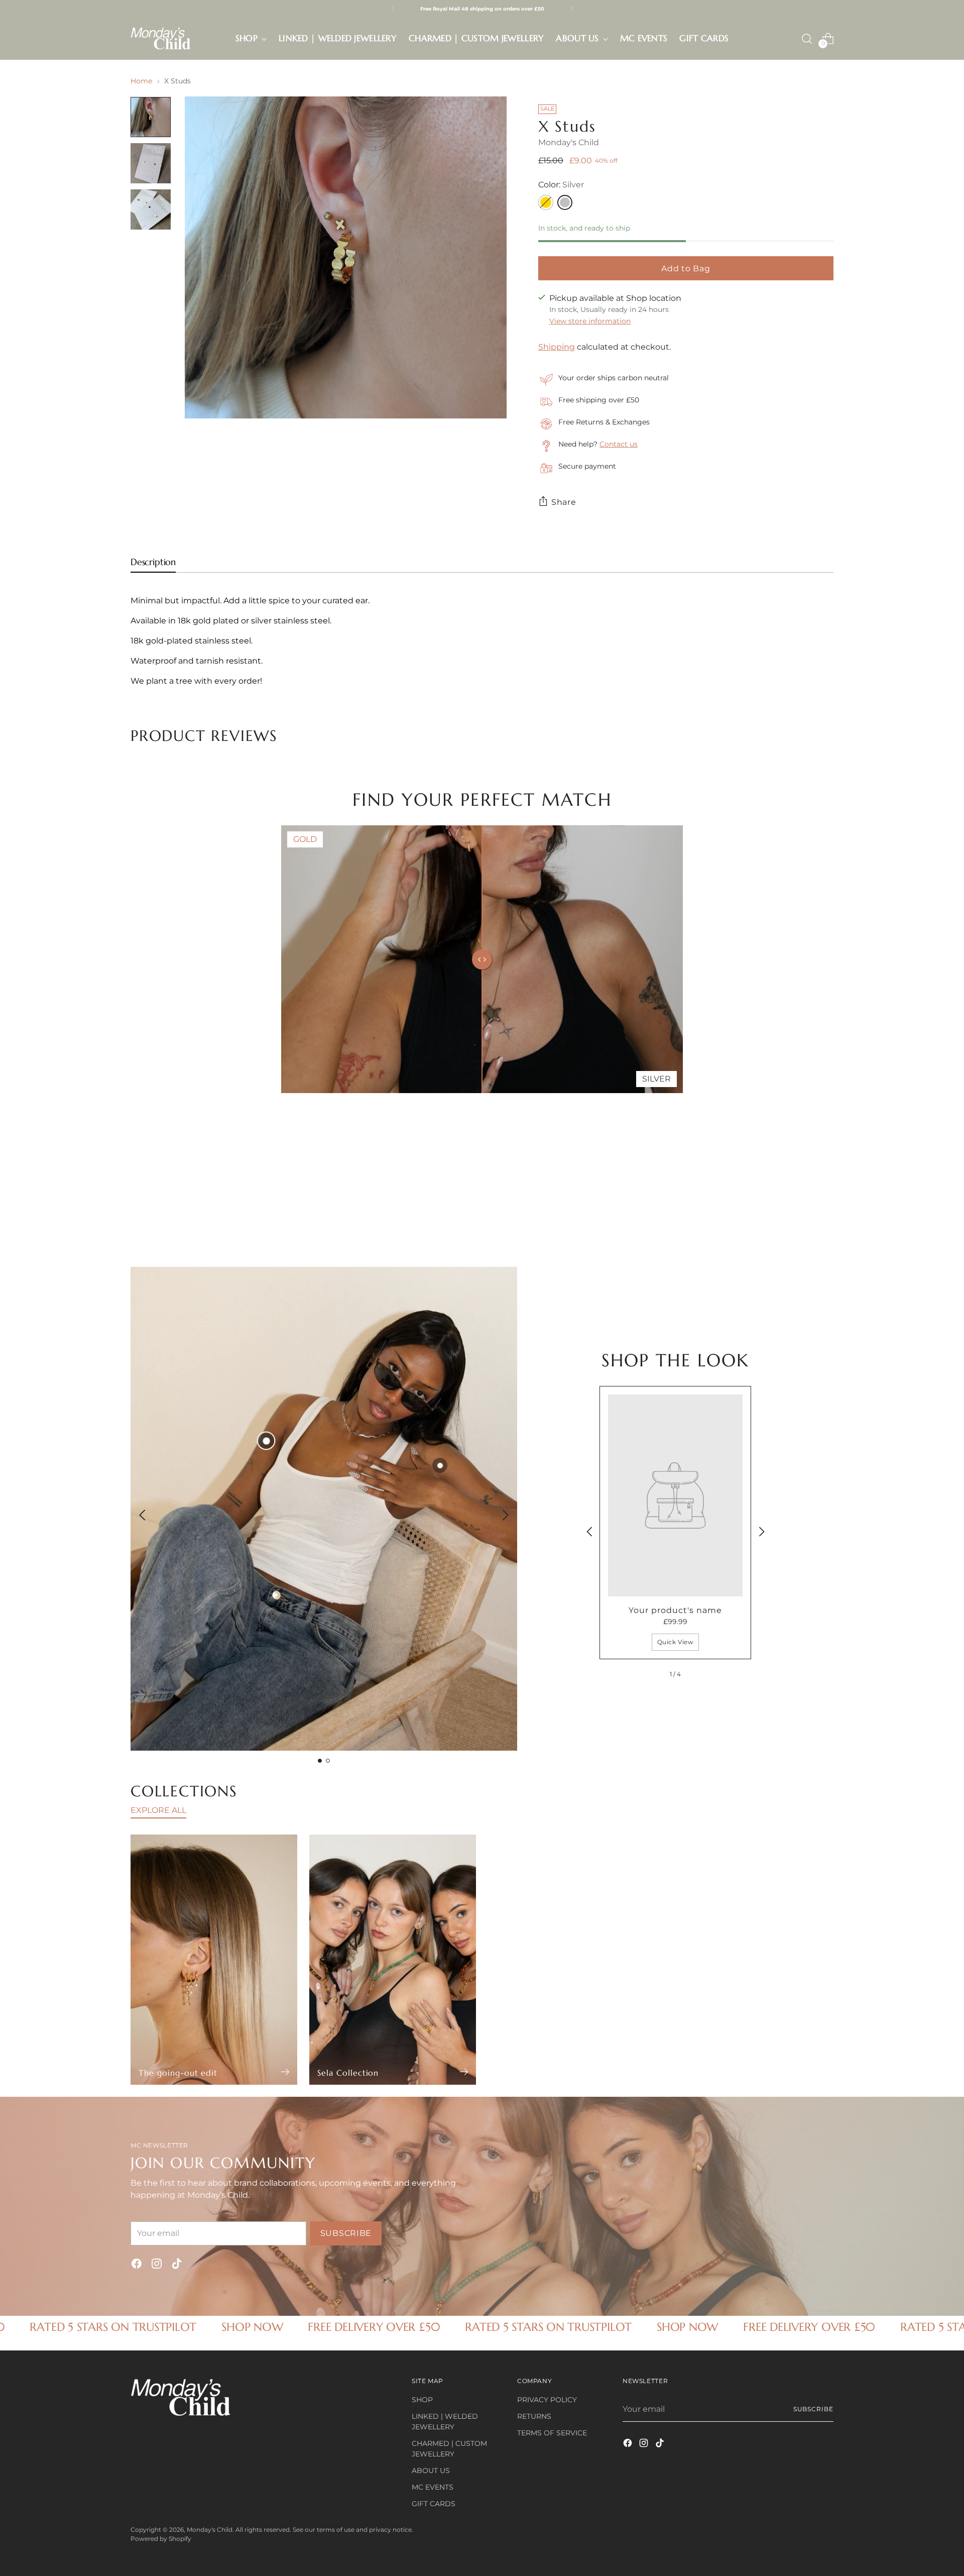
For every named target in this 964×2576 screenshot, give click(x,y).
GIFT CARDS (434, 2504)
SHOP (422, 2400)
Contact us (619, 444)
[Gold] (546, 202)
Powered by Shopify (161, 2539)
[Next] (571, 9)
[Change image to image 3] (151, 209)
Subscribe (813, 2409)
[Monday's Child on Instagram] (157, 2265)
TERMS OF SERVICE (552, 2433)
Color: (561, 185)
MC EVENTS (433, 2487)
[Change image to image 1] (151, 117)
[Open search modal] (807, 39)
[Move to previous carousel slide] (802, 1172)
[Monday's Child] (161, 38)
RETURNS (534, 2416)
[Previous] (393, 9)
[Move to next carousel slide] (825, 1172)
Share (564, 502)
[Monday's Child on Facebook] (137, 2265)
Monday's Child (569, 142)
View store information (590, 321)
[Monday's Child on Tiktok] (177, 2265)
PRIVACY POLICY (547, 2400)
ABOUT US (431, 2471)
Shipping (557, 347)
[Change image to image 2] (151, 163)
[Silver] (565, 202)
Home (141, 81)
